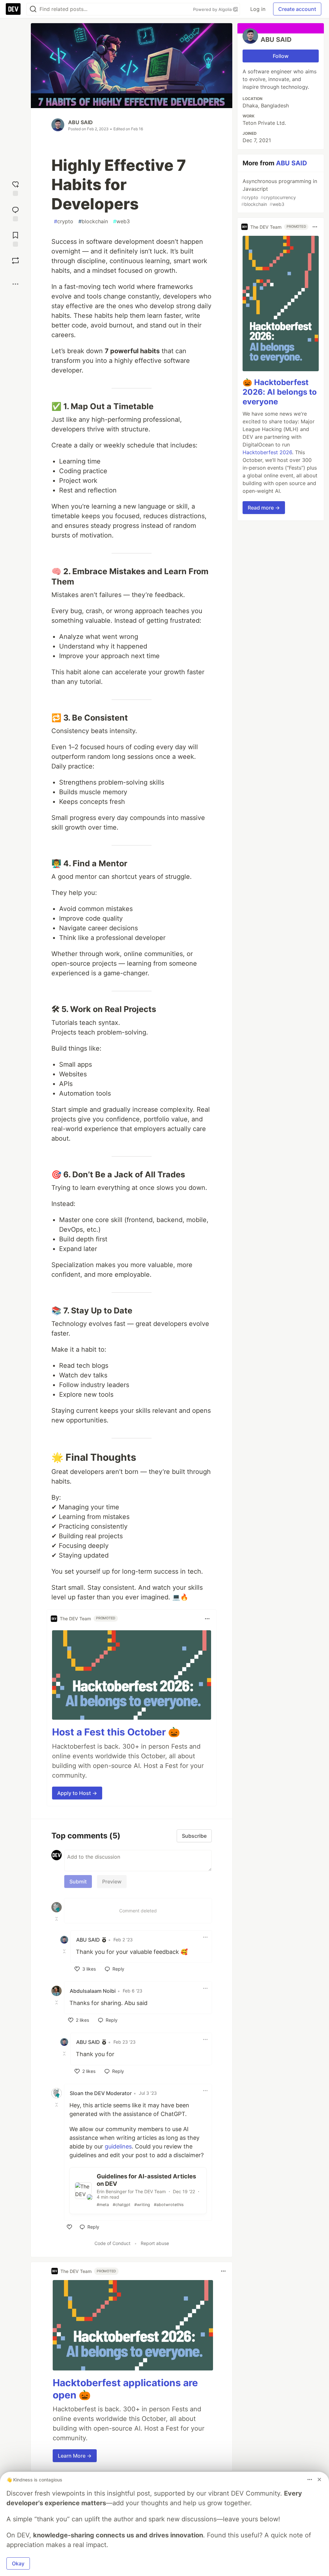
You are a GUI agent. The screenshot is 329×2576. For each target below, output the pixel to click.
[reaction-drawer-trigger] (15, 188)
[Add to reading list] (15, 239)
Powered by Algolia (213, 9)
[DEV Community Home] (13, 9)
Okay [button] (18, 2563)
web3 (121, 221)
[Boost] (15, 261)
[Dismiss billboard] (319, 2479)
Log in (258, 9)
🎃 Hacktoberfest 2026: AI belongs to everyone (280, 392)
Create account (297, 9)
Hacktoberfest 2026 (267, 452)
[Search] (33, 9)
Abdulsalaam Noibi (93, 1991)
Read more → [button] (264, 508)
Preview (112, 1881)
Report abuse (155, 2243)
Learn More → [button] (75, 2456)
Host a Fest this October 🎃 (116, 1732)
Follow (281, 56)
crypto (64, 221)
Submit (78, 1881)
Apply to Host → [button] (77, 1793)
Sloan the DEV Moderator (101, 2093)
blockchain (93, 221)
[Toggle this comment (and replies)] (57, 1919)
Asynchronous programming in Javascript (279, 192)
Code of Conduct (112, 2243)
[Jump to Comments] (15, 213)
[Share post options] (15, 284)
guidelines (118, 2146)
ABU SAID (80, 122)
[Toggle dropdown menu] (207, 1619)
